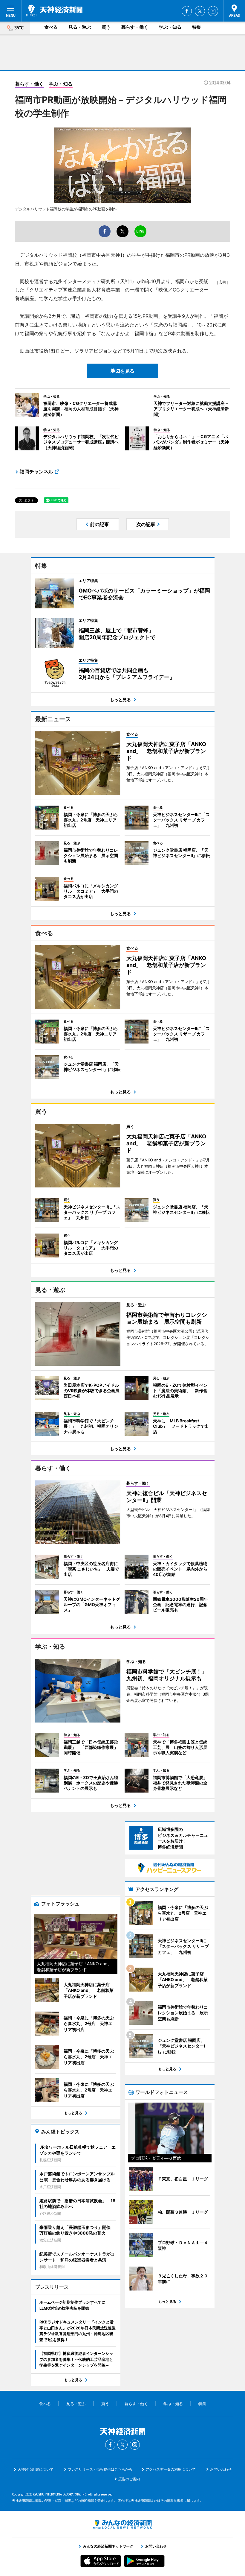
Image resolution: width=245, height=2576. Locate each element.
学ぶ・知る (170, 27)
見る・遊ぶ (80, 27)
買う (106, 27)
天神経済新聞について (36, 2469)
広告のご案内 (129, 2479)
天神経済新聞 (54, 10)
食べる (51, 27)
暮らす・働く (135, 27)
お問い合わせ (221, 2469)
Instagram (213, 11)
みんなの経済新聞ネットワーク (122, 2524)
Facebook (187, 11)
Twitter (200, 11)
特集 (197, 27)
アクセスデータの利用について (171, 2469)
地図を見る (122, 371)
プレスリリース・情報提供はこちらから (100, 2469)
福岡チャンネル (36, 472)
